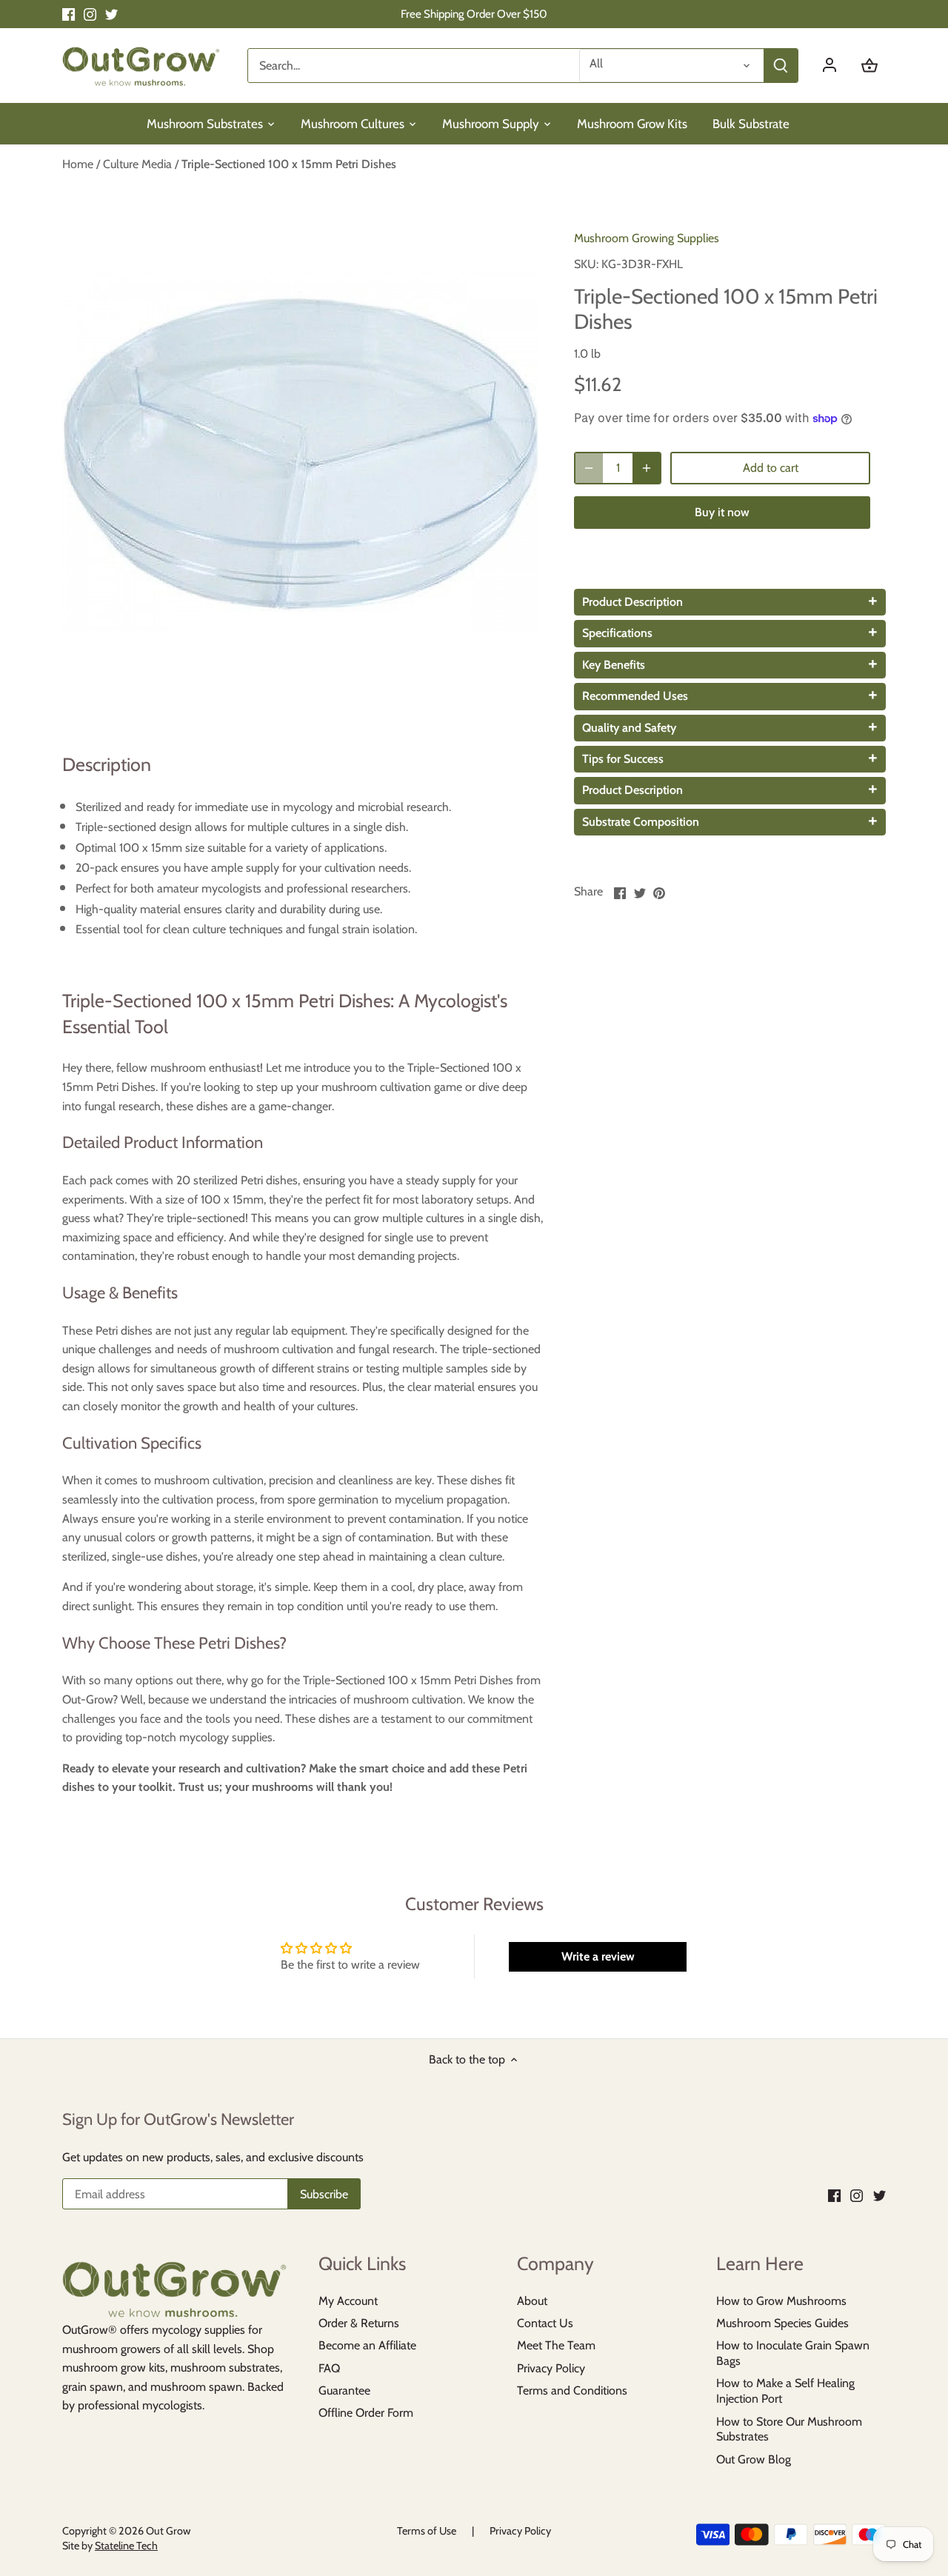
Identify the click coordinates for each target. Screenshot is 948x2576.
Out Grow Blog (754, 2459)
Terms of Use (427, 2531)
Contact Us (545, 2323)
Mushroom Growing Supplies (647, 238)
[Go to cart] (869, 66)
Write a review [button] (598, 1956)
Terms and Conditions (572, 2390)
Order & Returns (359, 2323)
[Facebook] (69, 14)
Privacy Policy (551, 2368)
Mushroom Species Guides (782, 2323)
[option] (301, 453)
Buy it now (722, 512)
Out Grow (168, 2531)
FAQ (329, 2368)
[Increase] (647, 468)
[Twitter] (111, 14)
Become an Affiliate (367, 2345)
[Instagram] (90, 14)
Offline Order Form (366, 2413)
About (532, 2301)
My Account (348, 2301)
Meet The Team (556, 2345)
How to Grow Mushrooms (781, 2301)
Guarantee (344, 2390)
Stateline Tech (126, 2546)
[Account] (837, 66)
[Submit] (781, 66)
